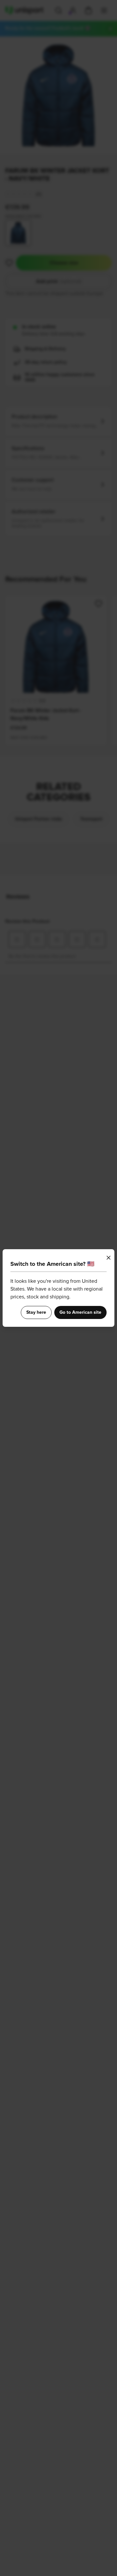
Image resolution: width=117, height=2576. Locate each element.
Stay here (36, 1312)
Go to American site (80, 1312)
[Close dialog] (109, 1258)
